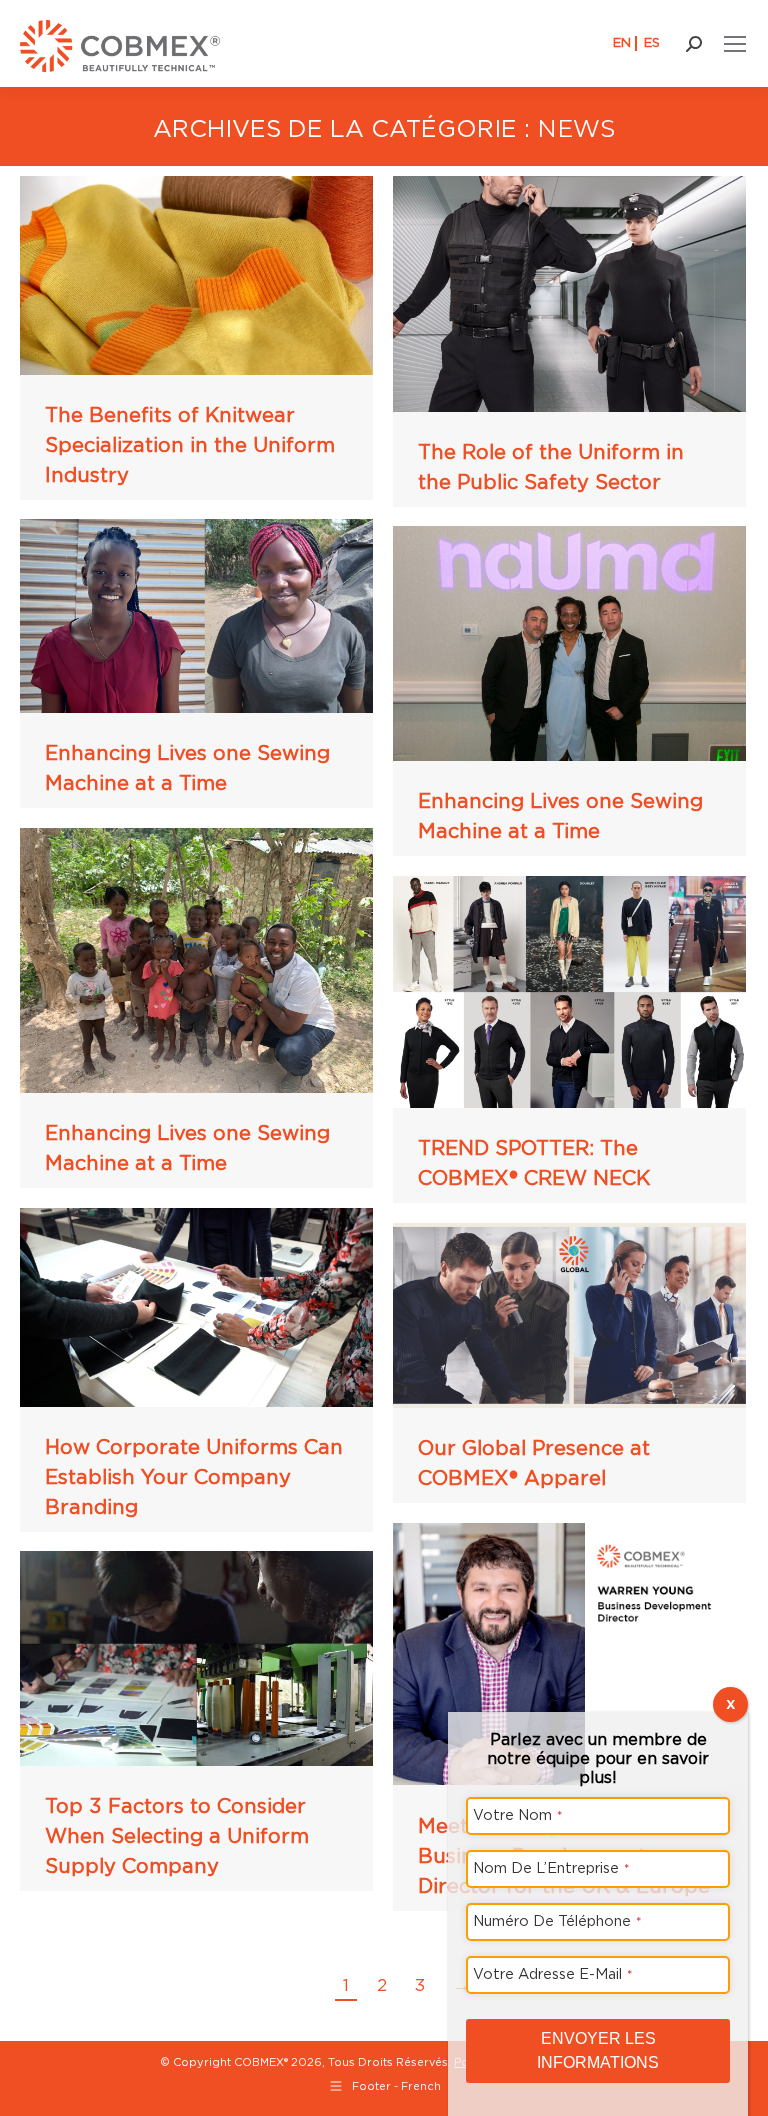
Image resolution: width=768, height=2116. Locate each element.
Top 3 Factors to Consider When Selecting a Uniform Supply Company (177, 1836)
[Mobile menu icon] (735, 44)
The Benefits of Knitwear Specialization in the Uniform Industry (190, 445)
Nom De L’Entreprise (551, 1867)
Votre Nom (518, 1814)
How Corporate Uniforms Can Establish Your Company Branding (194, 1477)
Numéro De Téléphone (557, 1920)
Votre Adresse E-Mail (553, 1973)
